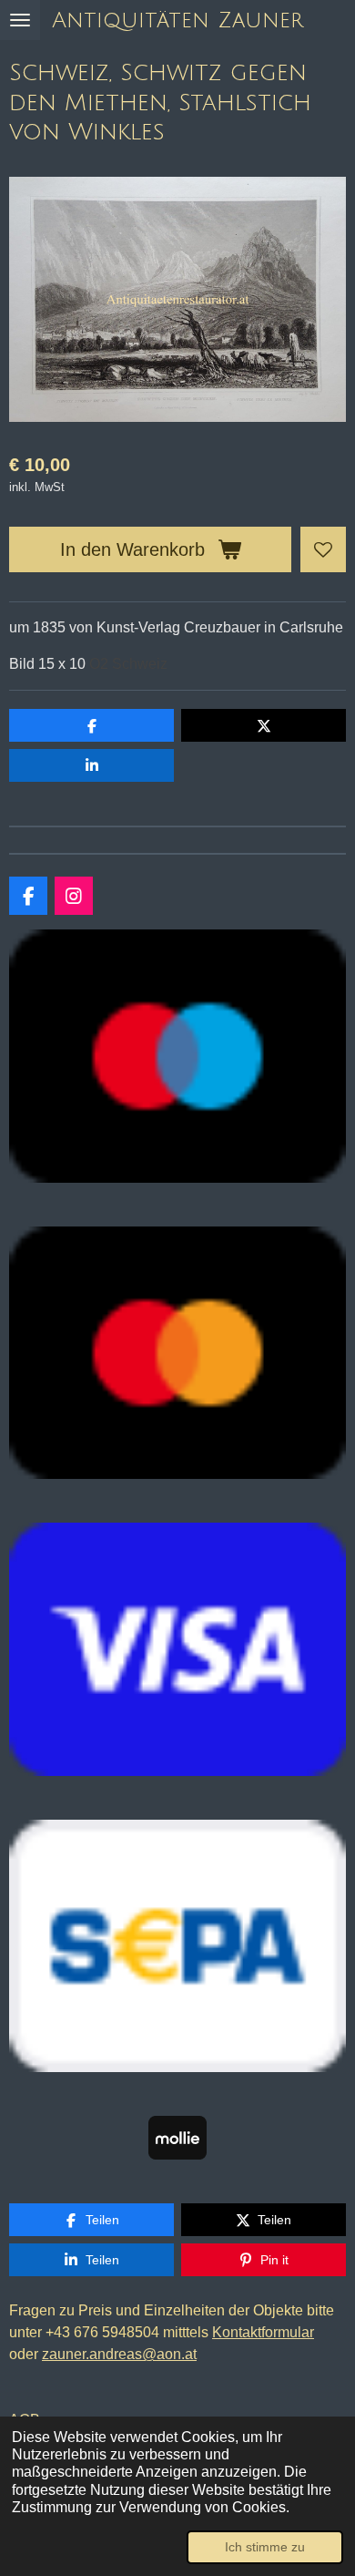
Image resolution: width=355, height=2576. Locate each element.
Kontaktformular (263, 2332)
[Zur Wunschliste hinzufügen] (323, 549)
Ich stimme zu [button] (265, 2547)
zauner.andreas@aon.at (119, 2354)
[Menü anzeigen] (20, 20)
